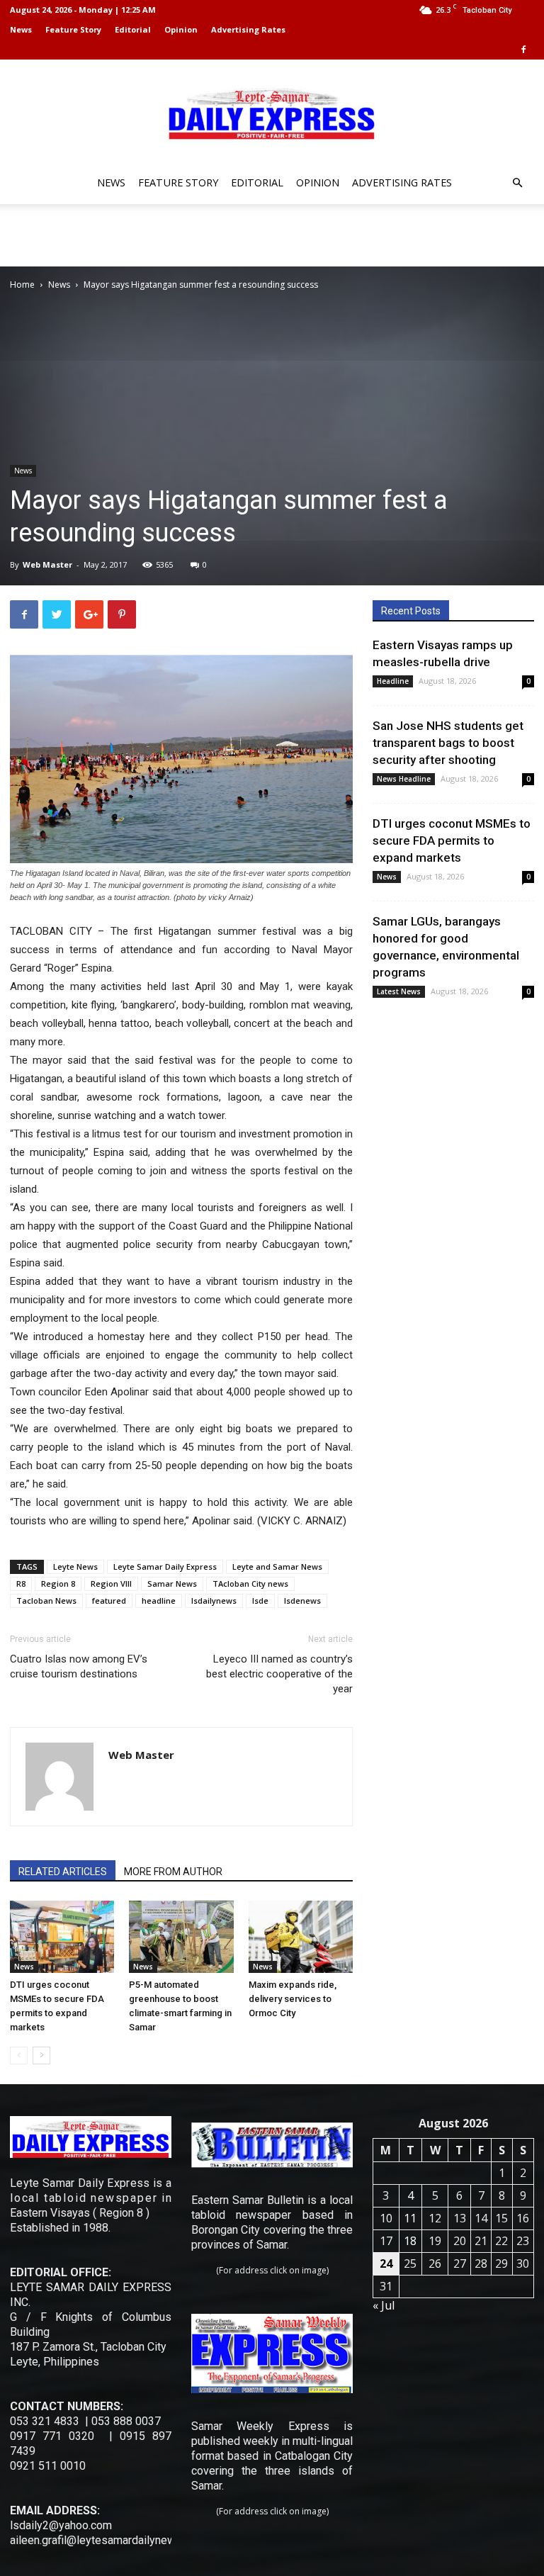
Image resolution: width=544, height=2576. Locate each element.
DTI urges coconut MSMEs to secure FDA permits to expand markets (452, 840)
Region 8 (58, 1584)
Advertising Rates (248, 29)
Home (22, 285)
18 (410, 2241)
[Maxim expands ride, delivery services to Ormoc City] (301, 1936)
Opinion (181, 29)
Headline (393, 681)
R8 (21, 1584)
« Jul (384, 2305)
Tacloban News (46, 1601)
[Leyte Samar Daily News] (272, 113)
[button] (517, 183)
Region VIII (111, 1584)
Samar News (172, 1584)
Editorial (133, 29)
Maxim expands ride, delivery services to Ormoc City (293, 1999)
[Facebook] (523, 50)
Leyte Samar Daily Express (165, 1567)
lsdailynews (214, 1601)
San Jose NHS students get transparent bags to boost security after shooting (448, 743)
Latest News (399, 991)
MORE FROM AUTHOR (173, 1872)
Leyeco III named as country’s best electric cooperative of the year (279, 1674)
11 (410, 2218)
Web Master (47, 564)
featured (109, 1601)
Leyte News (75, 1567)
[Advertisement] (272, 235)
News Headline (404, 779)
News (21, 29)
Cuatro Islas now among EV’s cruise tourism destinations (79, 1666)
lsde (260, 1601)
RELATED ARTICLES (63, 1872)
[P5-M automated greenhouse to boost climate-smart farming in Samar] (181, 1936)
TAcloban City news (250, 1584)
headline (159, 1601)
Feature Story (73, 29)
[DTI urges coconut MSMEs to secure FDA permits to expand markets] (62, 1936)
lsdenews (302, 1601)
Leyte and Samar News (277, 1567)
